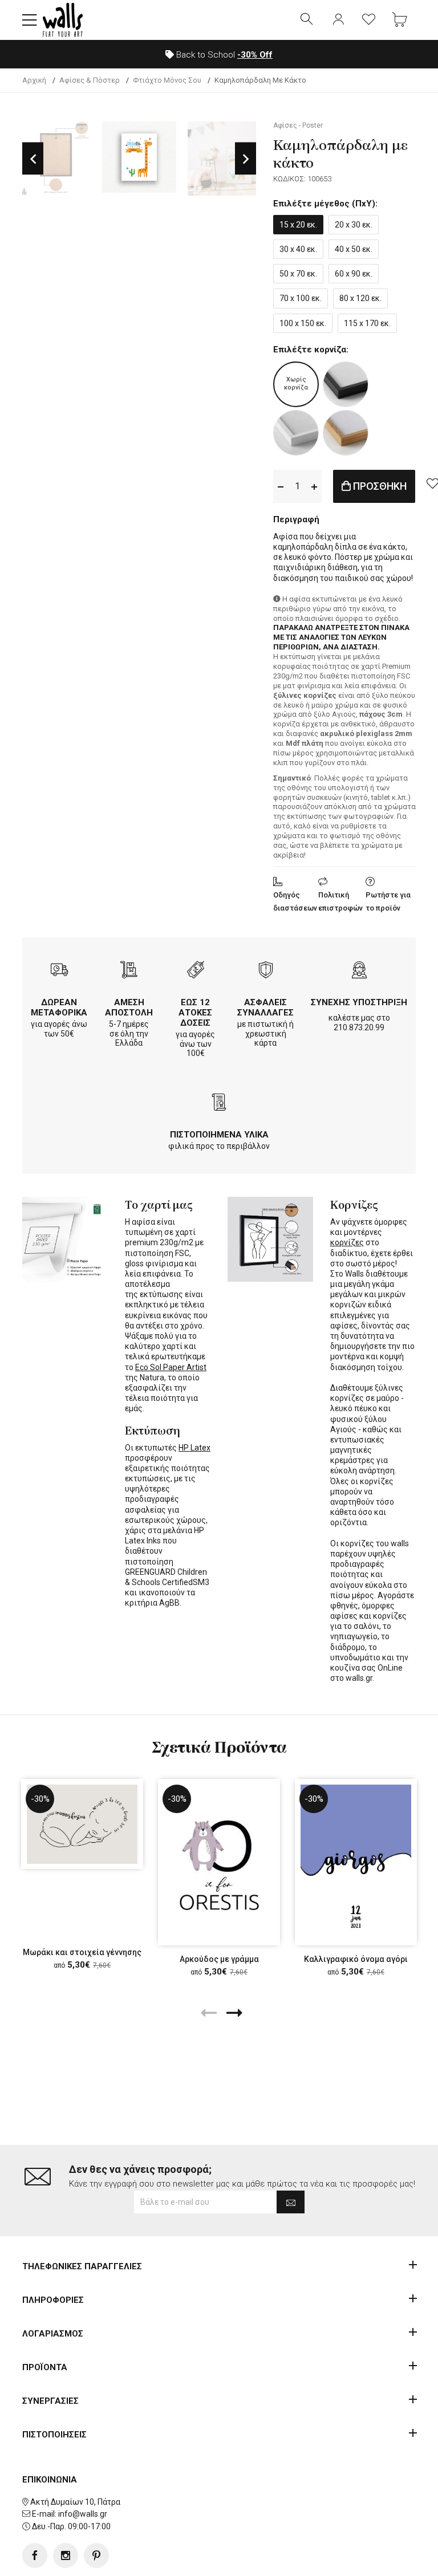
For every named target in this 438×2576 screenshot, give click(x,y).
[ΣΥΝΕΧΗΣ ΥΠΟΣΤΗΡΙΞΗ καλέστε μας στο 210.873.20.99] (359, 971)
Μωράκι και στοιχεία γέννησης (82, 1952)
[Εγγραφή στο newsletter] (291, 2202)
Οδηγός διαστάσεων (295, 901)
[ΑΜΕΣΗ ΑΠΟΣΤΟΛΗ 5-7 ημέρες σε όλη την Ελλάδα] (129, 971)
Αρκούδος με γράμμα (219, 1959)
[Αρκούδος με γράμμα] (219, 1862)
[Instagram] (66, 2555)
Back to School (223, 55)
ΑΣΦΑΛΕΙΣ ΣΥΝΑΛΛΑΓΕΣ (265, 1007)
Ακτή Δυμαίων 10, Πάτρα (75, 2502)
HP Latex (194, 1448)
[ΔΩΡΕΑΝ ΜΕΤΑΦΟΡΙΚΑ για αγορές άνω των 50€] (59, 971)
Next (246, 159)
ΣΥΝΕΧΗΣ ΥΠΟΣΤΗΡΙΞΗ (359, 1002)
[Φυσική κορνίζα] (346, 433)
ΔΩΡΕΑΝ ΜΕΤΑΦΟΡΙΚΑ (59, 1007)
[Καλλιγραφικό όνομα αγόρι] (356, 1862)
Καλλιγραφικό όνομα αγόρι (356, 1959)
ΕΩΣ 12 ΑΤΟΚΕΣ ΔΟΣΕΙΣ (195, 1013)
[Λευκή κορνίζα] (296, 433)
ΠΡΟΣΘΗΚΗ (379, 486)
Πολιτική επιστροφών (340, 901)
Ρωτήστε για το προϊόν (388, 901)
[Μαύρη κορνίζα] (346, 384)
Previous (33, 159)
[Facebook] (35, 2555)
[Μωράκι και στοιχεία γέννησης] (82, 1824)
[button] (30, 20)
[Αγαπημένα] (369, 20)
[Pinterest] (96, 2555)
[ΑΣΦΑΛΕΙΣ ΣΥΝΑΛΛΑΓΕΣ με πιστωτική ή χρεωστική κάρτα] (266, 971)
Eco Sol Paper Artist (171, 1367)
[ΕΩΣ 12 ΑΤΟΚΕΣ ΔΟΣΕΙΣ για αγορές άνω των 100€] (196, 971)
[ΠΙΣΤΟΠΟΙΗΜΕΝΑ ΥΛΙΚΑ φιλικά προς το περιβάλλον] (219, 1104)
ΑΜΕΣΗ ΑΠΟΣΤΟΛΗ (129, 1007)
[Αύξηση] (314, 486)
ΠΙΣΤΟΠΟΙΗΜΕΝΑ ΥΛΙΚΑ (219, 1135)
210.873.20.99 (359, 1027)
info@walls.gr (83, 2514)
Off (255, 55)
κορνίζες (347, 1242)
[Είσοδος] (338, 20)
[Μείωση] (281, 486)
